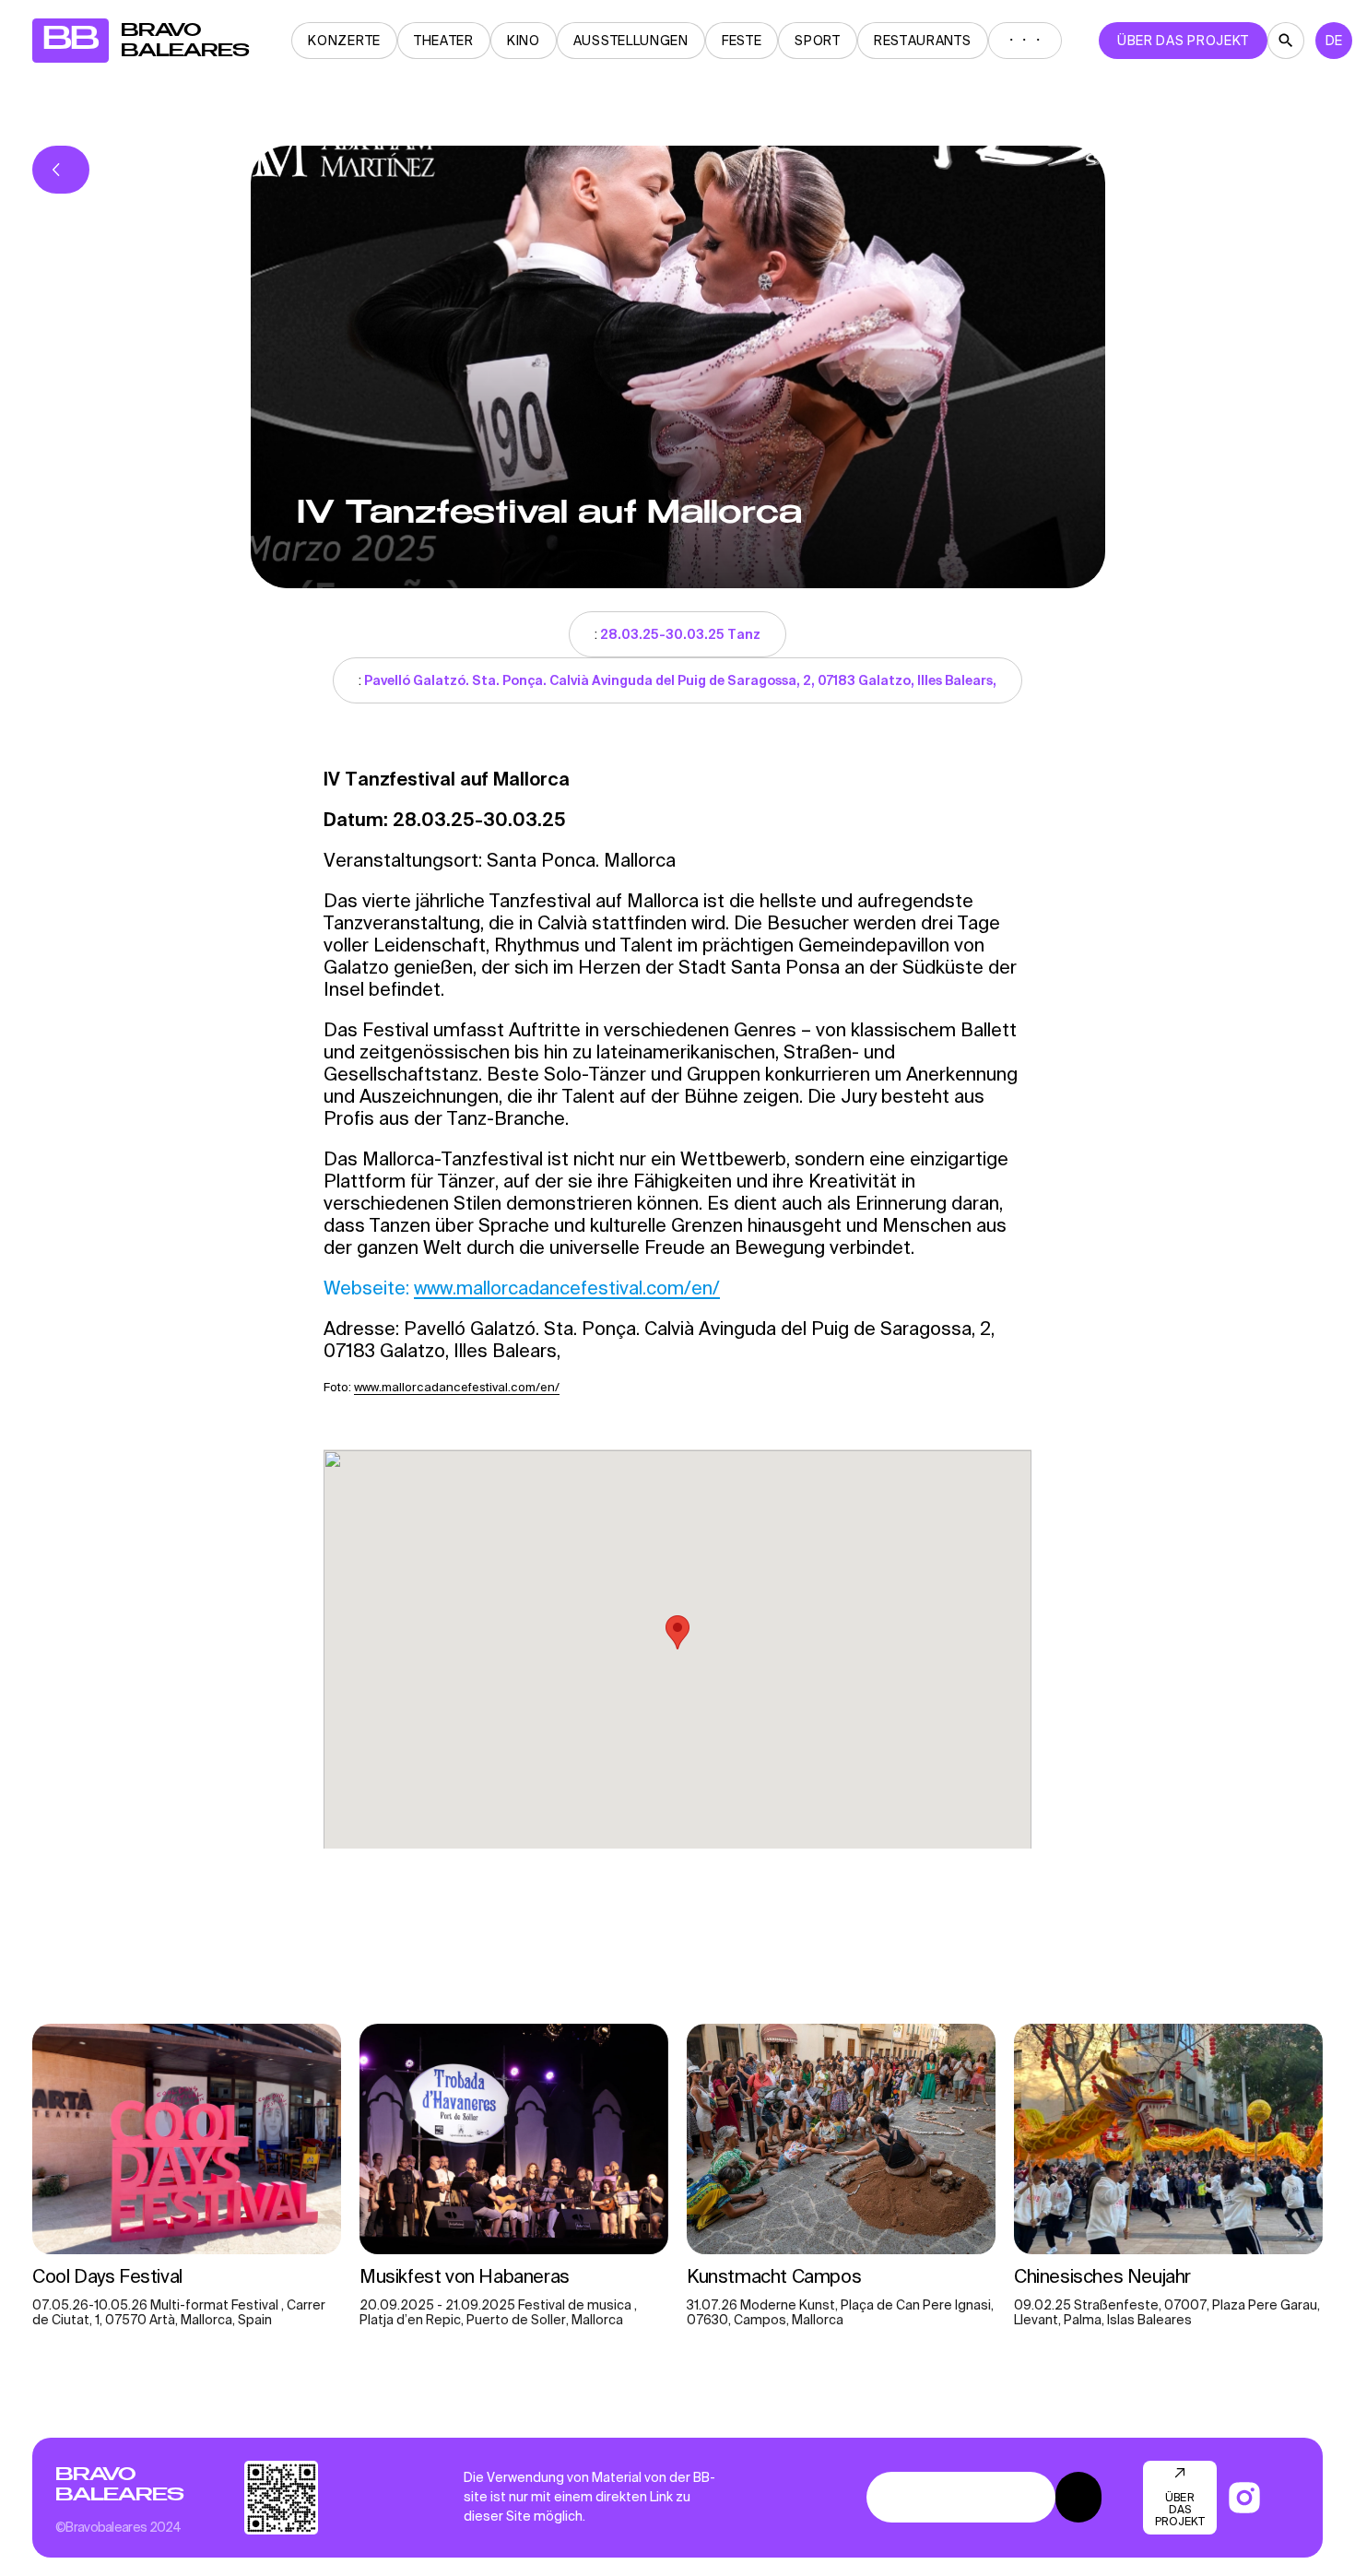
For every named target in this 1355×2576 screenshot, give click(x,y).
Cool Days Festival (107, 2276)
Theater (444, 41)
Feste (742, 41)
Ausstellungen (631, 41)
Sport (818, 41)
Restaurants (923, 41)
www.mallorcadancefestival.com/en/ (567, 1288)
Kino (524, 41)
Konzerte (344, 41)
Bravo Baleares (119, 2485)
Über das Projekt (1183, 41)
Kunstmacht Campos (776, 2276)
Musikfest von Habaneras (466, 2276)
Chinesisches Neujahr (1102, 2276)
